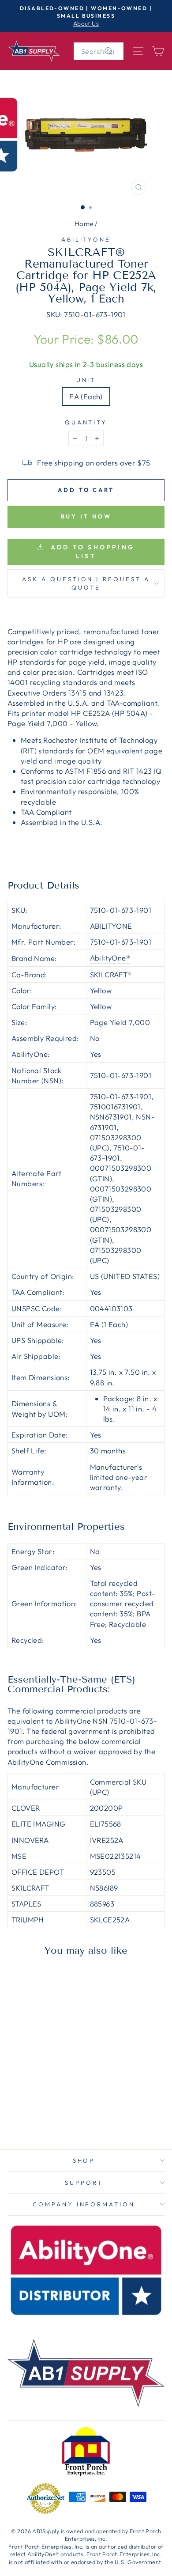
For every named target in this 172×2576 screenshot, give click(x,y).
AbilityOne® (110, 958)
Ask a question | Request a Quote (86, 583)
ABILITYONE (86, 239)
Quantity (86, 422)
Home (84, 224)
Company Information (84, 2204)
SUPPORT (84, 2183)
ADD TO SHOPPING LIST (91, 552)
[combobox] (99, 51)
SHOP (84, 2160)
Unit (86, 380)
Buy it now (86, 516)
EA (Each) (86, 396)
